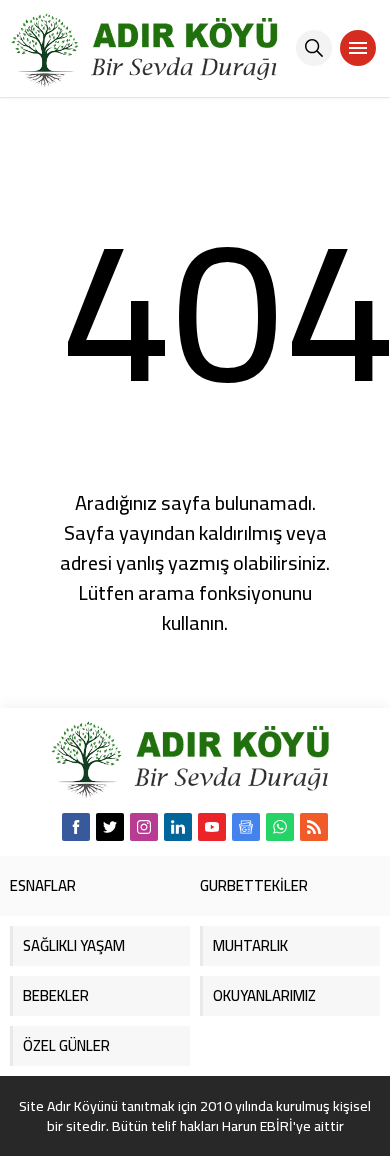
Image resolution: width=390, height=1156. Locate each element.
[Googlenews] (246, 827)
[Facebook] (76, 827)
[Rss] (314, 827)
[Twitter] (110, 827)
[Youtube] (212, 827)
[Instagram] (144, 827)
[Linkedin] (178, 827)
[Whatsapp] (280, 827)
